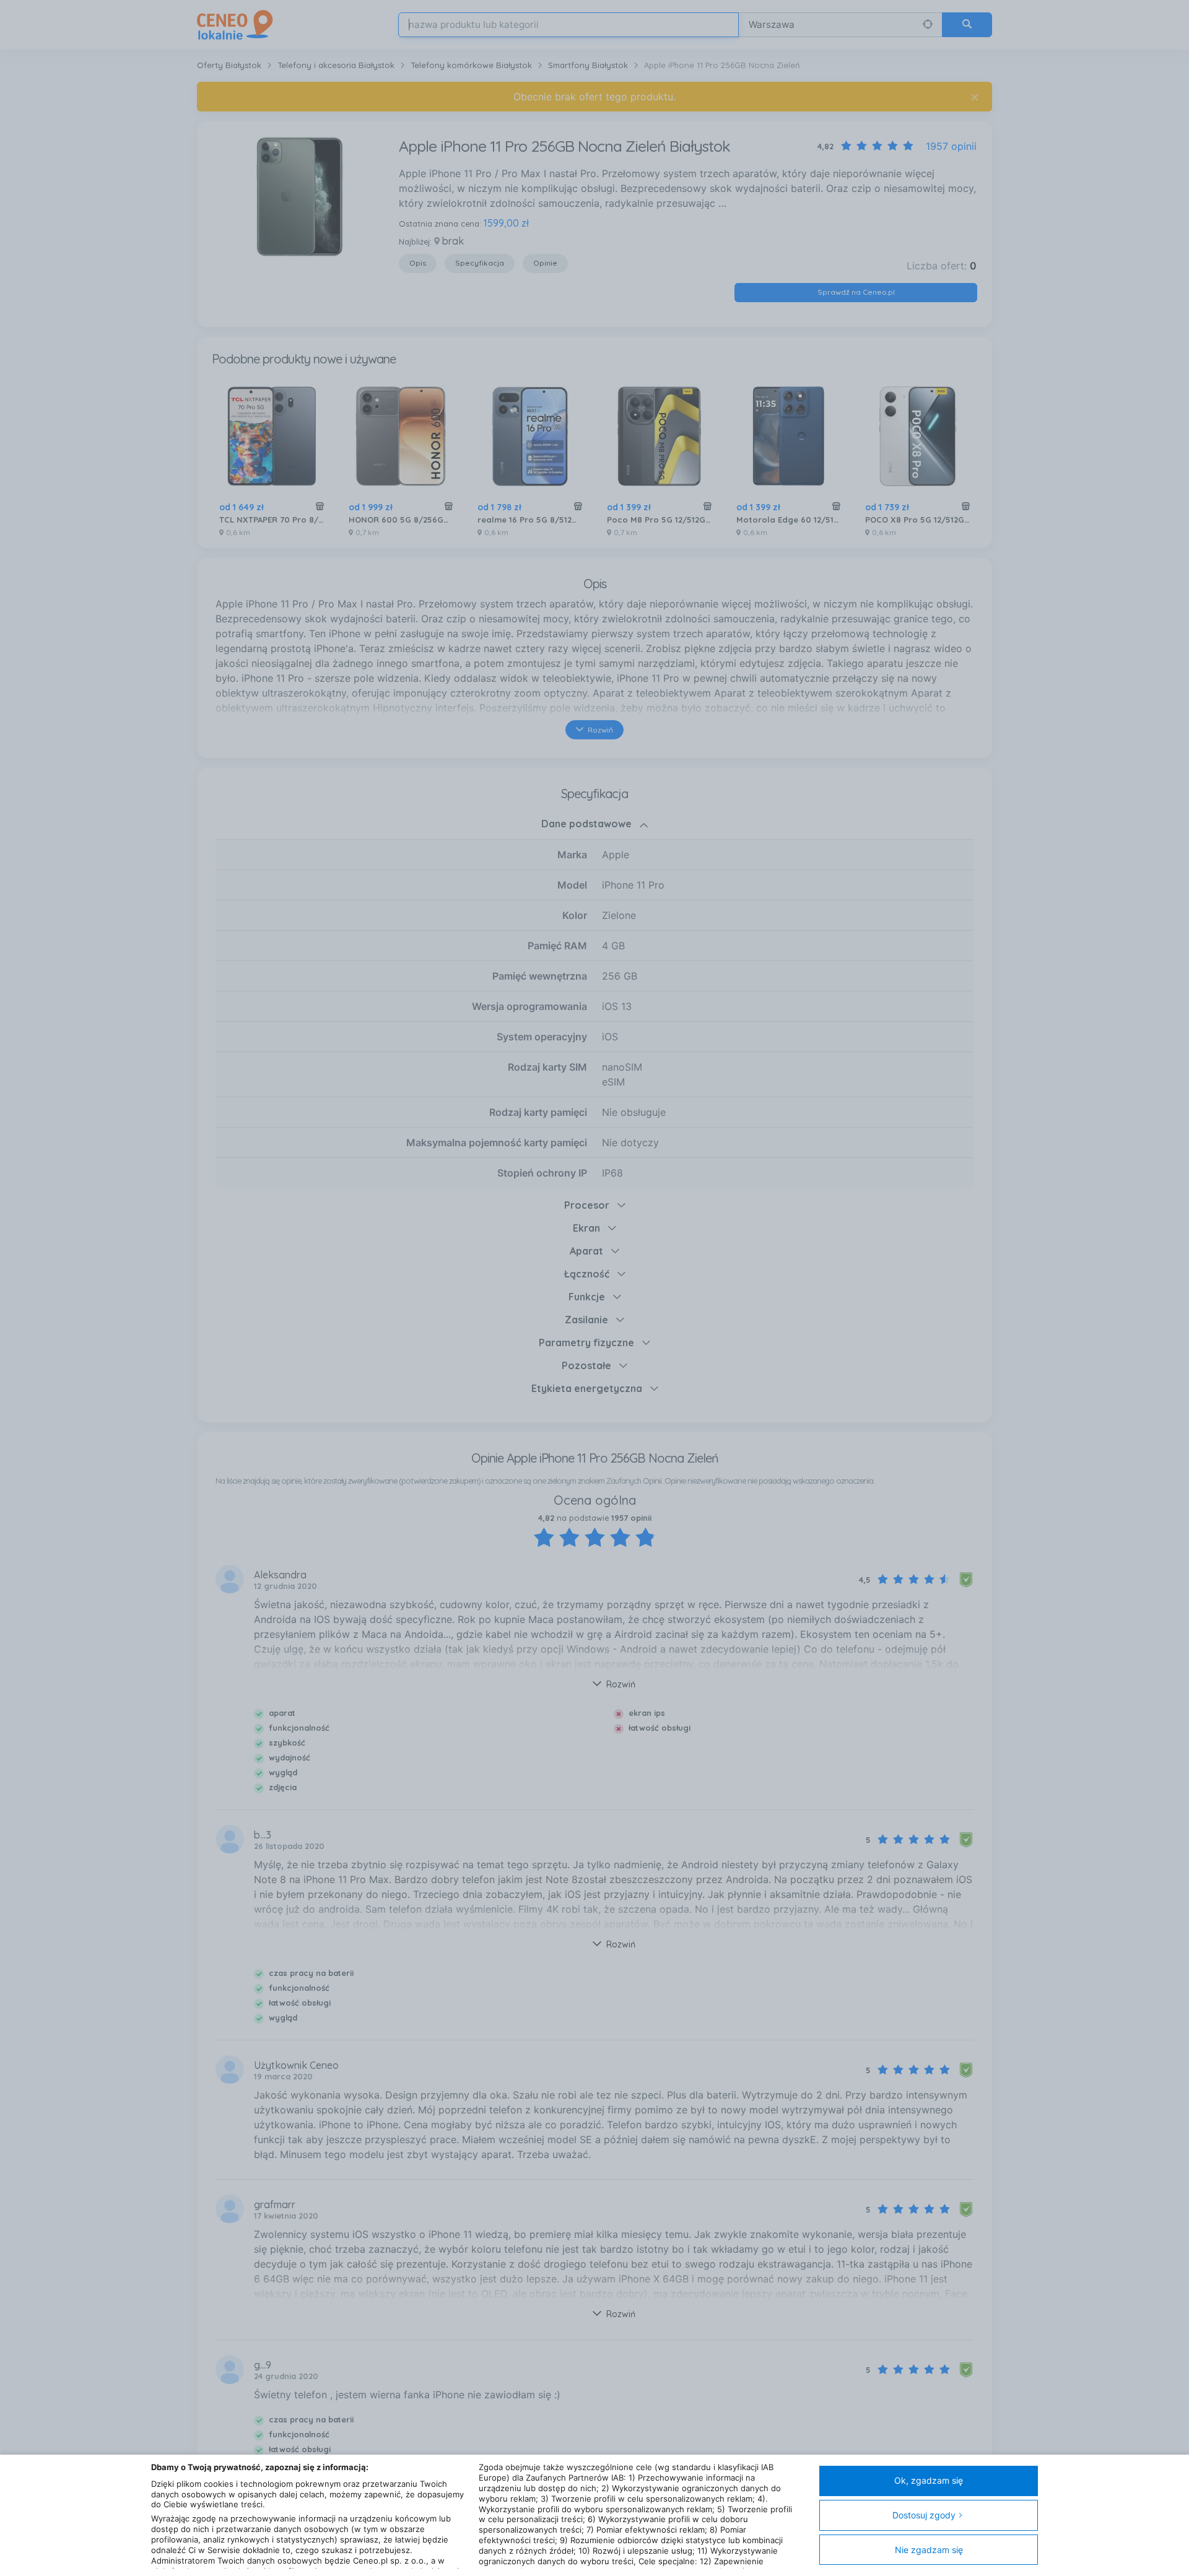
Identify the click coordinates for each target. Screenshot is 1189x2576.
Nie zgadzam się (929, 2550)
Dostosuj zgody (924, 2515)
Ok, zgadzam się (929, 2480)
